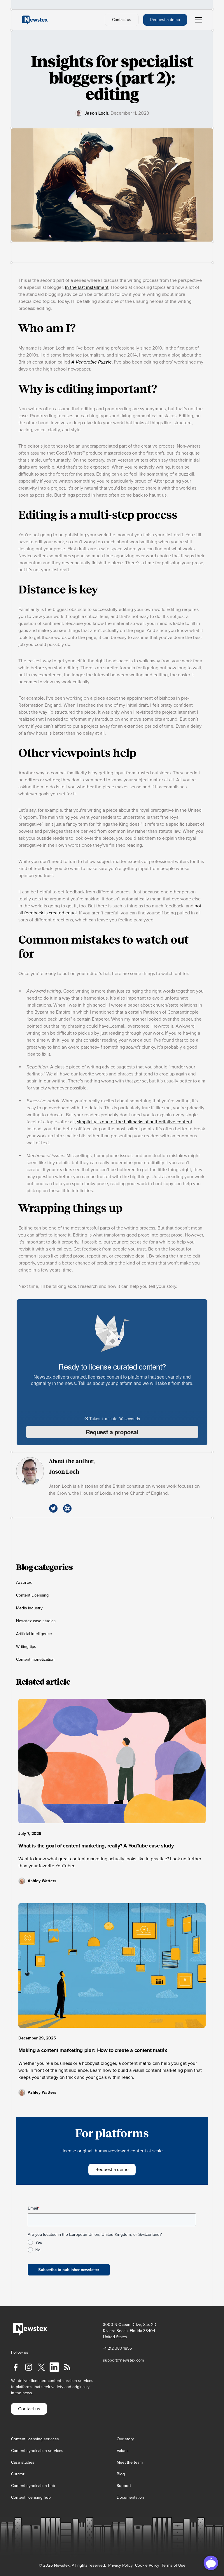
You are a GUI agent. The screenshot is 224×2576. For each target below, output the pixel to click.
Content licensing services (35, 2439)
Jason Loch (96, 113)
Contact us (122, 20)
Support (124, 2486)
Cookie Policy (147, 2565)
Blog (121, 2474)
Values (123, 2451)
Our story (125, 2439)
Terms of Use (174, 2565)
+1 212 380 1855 (117, 2348)
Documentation (130, 2497)
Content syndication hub (33, 2486)
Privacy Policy (120, 2565)
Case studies (23, 2462)
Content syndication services (37, 2451)
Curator (18, 2474)
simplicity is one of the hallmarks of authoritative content (135, 1122)
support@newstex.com (123, 2360)
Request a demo (165, 20)
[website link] (67, 1508)
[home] (35, 20)
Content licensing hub (31, 2497)
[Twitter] (53, 1508)
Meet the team (130, 2462)
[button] (197, 20)
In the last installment (87, 287)
